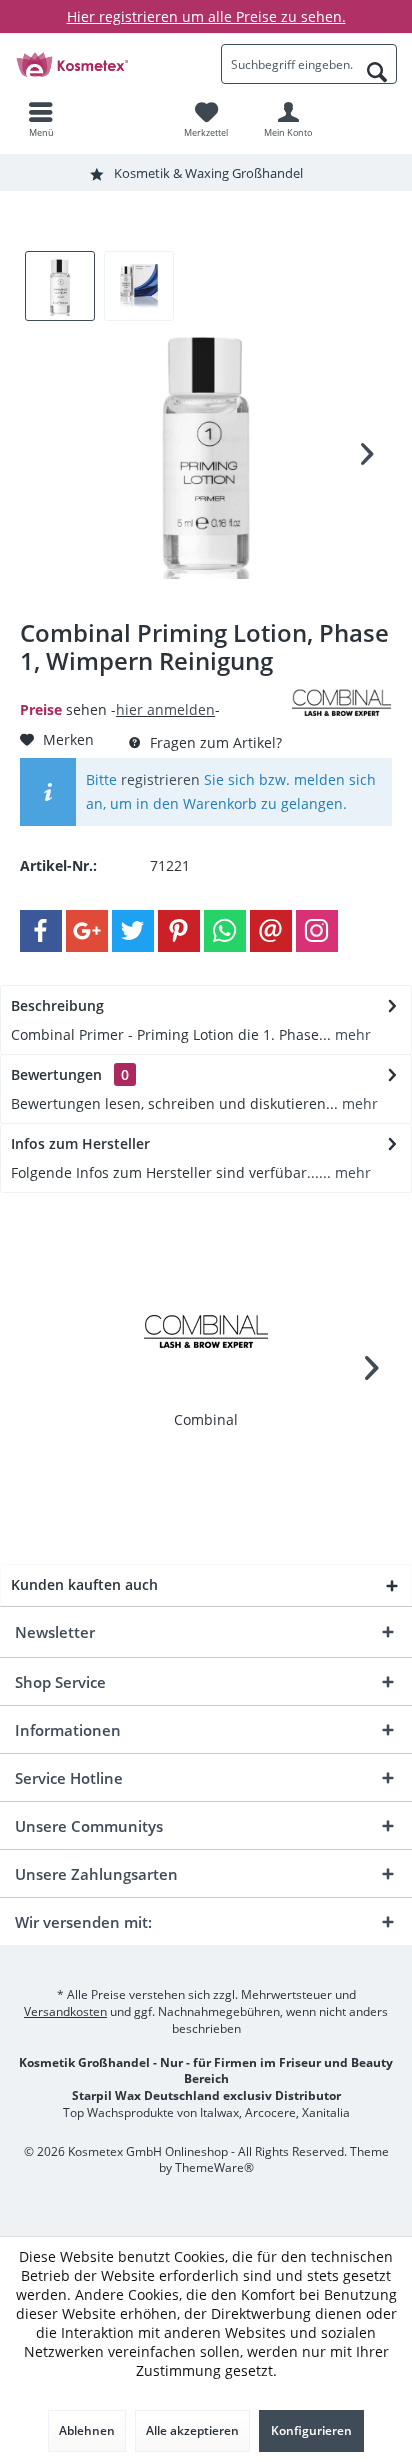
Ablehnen (87, 2430)
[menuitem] (41, 119)
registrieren (160, 779)
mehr (351, 1034)
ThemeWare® (214, 2167)
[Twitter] (133, 931)
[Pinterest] (179, 931)
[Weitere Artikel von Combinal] (342, 702)
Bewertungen (56, 1074)
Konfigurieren (311, 2430)
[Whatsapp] (225, 931)
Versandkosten (65, 2011)
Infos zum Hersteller (80, 1143)
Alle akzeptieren (192, 2430)
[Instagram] (317, 931)
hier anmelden (165, 709)
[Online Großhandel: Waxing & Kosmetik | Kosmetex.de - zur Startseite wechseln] (103, 64)
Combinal (206, 1419)
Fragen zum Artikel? (214, 742)
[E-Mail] (271, 931)
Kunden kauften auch (84, 1584)
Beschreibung (57, 1005)
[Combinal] (206, 1330)
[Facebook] (41, 931)
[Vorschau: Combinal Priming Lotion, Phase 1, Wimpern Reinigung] (60, 286)
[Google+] (87, 931)
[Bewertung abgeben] (153, 687)
